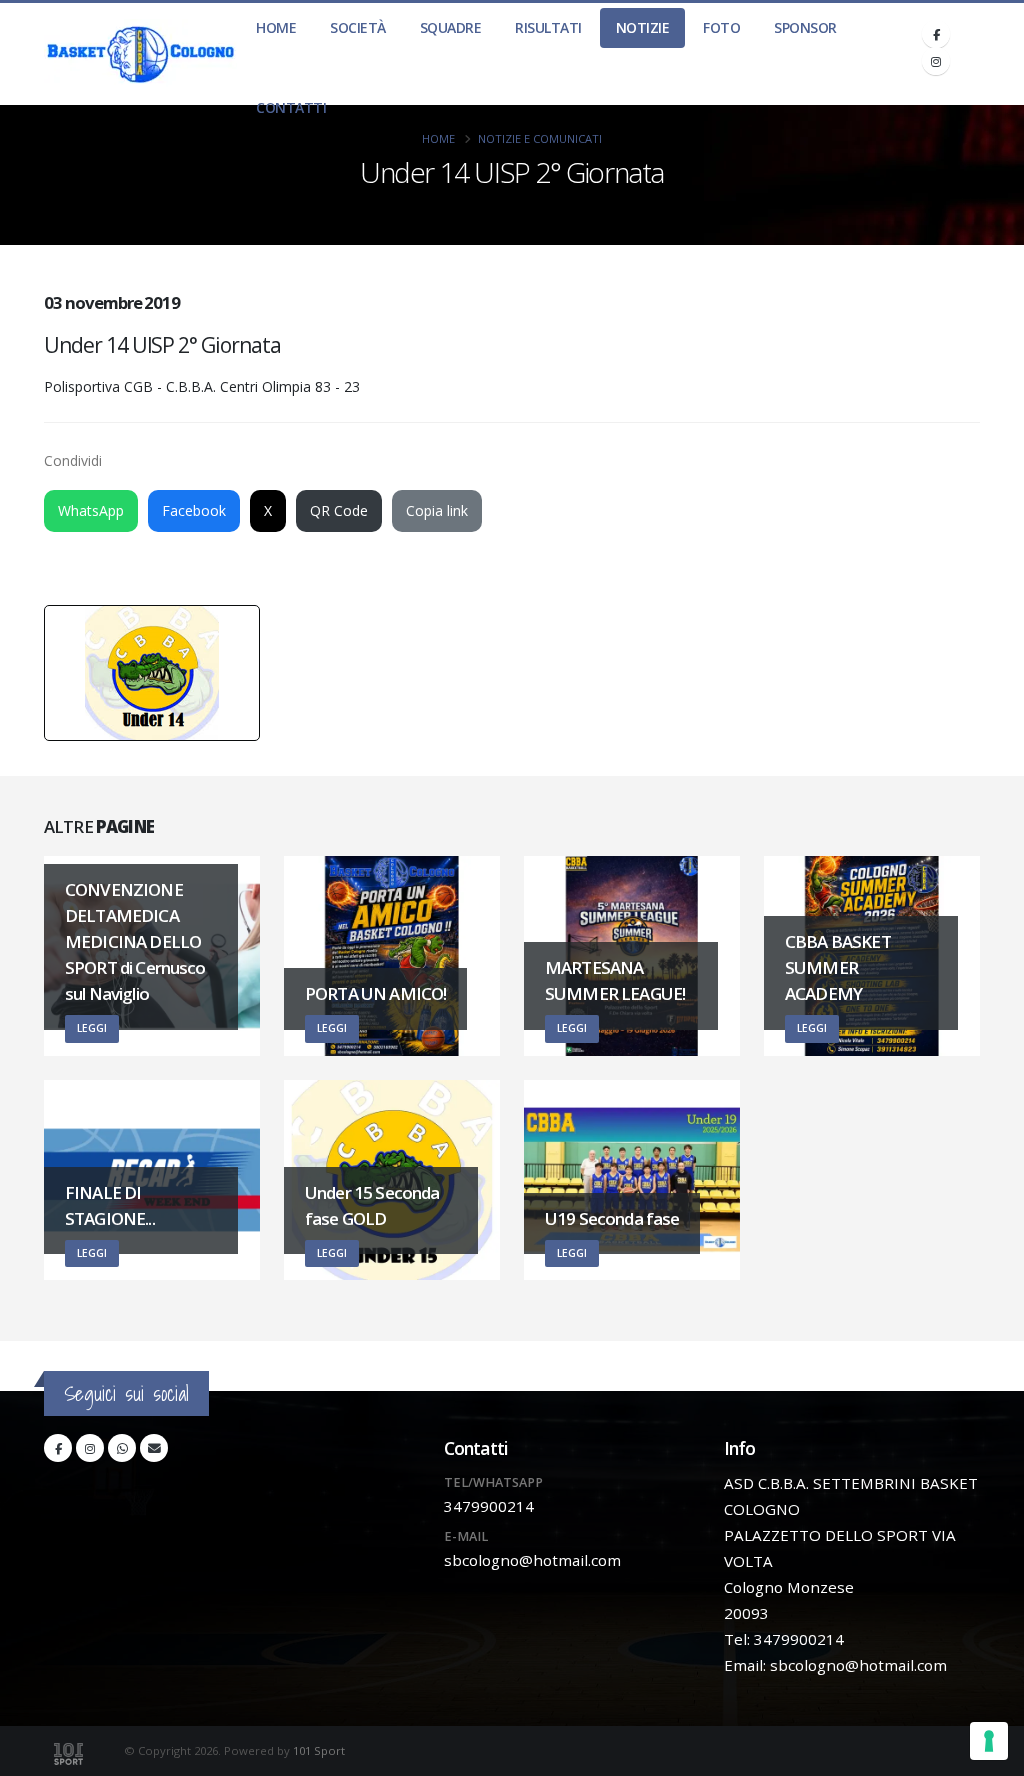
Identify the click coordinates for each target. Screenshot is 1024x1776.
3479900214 (489, 1506)
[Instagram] (936, 61)
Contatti (291, 107)
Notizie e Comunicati (540, 138)
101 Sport (319, 1750)
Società (358, 27)
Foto (721, 27)
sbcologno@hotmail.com (532, 1560)
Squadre (451, 27)
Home (276, 27)
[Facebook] (936, 34)
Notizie (643, 27)
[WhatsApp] (122, 1448)
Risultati (548, 27)
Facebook (194, 510)
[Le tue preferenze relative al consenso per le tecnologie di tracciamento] (989, 1741)
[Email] (154, 1448)
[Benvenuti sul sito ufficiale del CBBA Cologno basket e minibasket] (141, 54)
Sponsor (805, 27)
